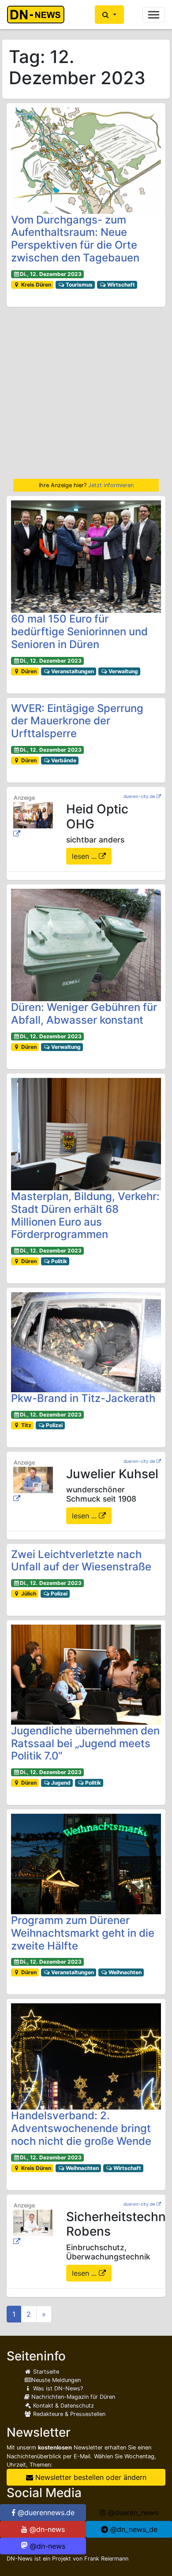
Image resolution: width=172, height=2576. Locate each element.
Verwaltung (123, 671)
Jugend (60, 1783)
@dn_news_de (133, 2529)
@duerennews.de (45, 2513)
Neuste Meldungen (56, 2380)
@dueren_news (132, 2513)
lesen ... (85, 856)
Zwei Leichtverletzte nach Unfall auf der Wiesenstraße (81, 1561)
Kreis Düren (36, 285)
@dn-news (46, 2529)
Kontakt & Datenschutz (63, 2406)
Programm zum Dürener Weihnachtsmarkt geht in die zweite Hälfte (83, 1933)
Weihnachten (124, 1972)
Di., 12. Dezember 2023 (51, 274)
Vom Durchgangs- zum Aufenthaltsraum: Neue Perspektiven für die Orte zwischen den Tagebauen (75, 239)
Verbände (63, 760)
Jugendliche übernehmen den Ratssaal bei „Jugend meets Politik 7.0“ (85, 1743)
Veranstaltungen (72, 671)
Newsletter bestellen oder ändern (90, 2477)
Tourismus (79, 285)
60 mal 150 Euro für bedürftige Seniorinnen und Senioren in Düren (79, 632)
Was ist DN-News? (57, 2388)
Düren (28, 671)
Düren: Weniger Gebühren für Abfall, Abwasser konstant (84, 1014)
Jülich (28, 1594)
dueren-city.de (139, 796)
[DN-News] (38, 15)
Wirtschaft (120, 285)
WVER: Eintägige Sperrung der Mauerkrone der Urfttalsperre (77, 721)
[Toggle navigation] (154, 15)
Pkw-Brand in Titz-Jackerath (83, 1398)
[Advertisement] (86, 393)
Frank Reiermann (106, 2559)
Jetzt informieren (111, 485)
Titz (26, 1425)
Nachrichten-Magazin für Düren (72, 2397)
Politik (58, 1261)
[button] (109, 15)
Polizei (54, 1425)
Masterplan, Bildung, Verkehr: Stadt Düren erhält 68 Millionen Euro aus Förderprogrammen (85, 1215)
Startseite (45, 2372)
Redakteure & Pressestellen (68, 2414)
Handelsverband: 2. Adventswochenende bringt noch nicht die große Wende (81, 2128)
